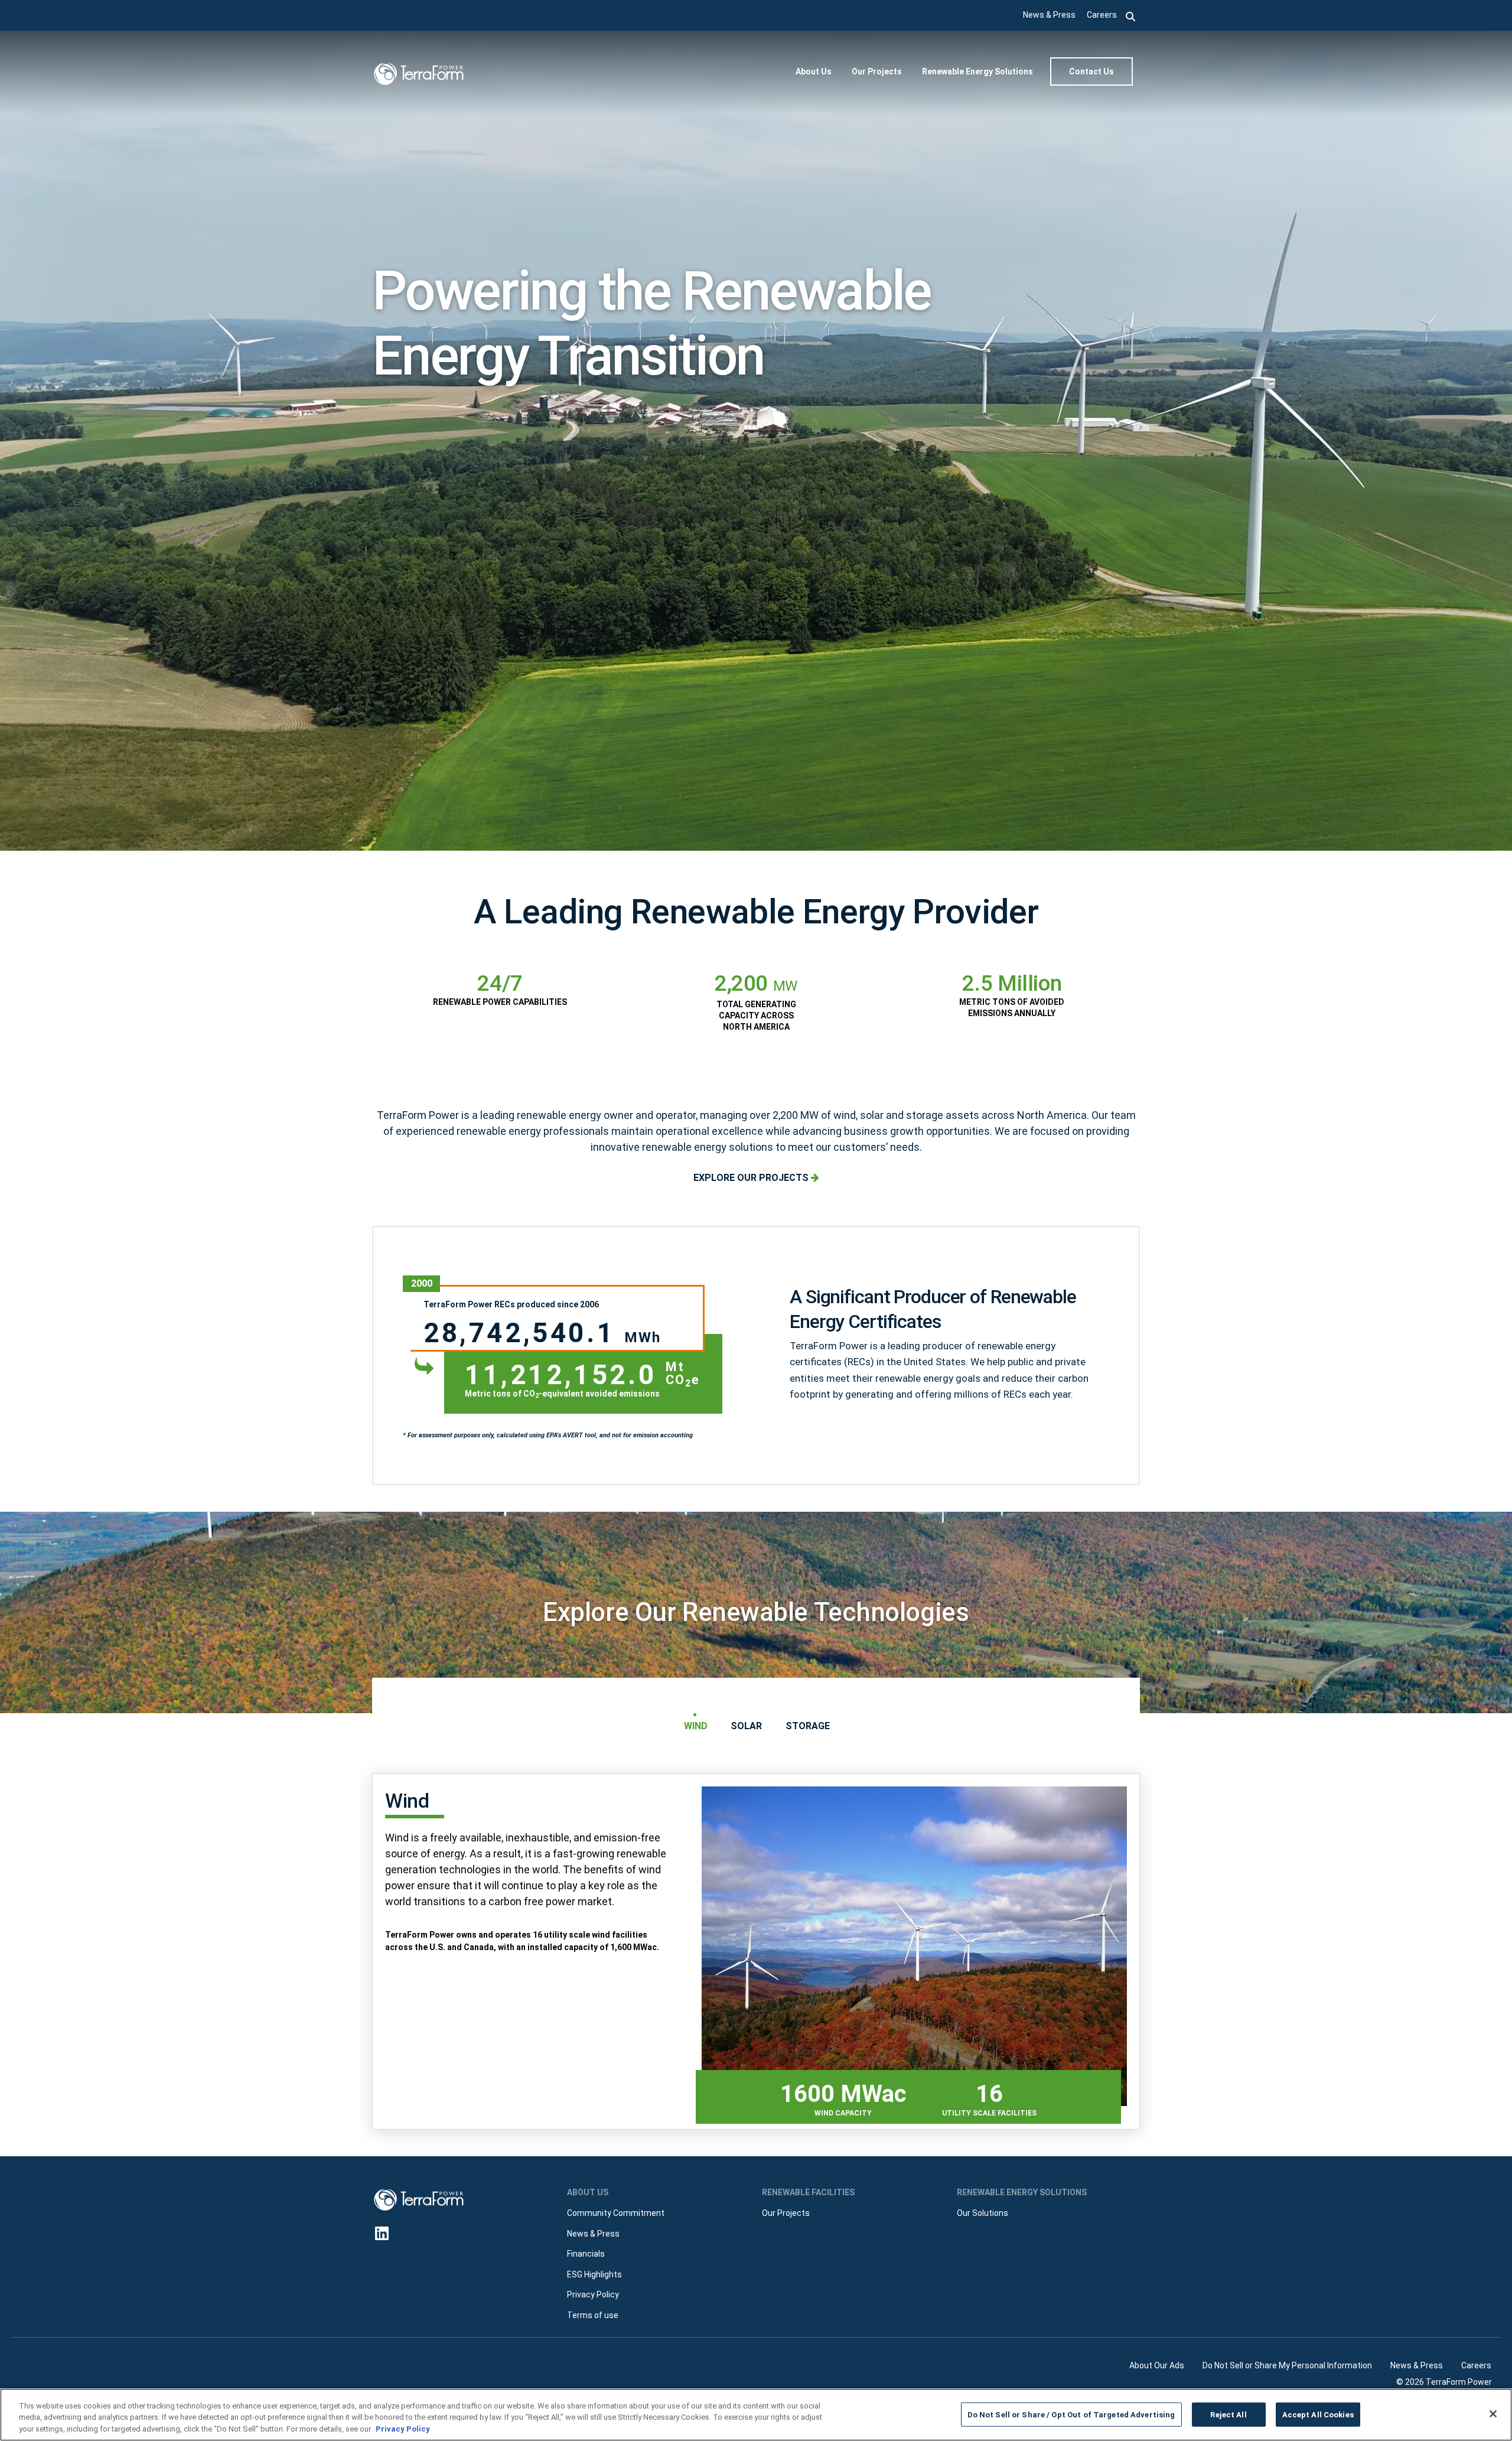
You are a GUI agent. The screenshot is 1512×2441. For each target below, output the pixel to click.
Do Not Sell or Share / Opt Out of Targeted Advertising (1071, 2414)
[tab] (695, 1726)
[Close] (1493, 2414)
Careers (1102, 15)
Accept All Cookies (1318, 2414)
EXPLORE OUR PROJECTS (752, 1178)
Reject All (1228, 2414)
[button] (1131, 15)
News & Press (1049, 15)
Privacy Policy (403, 2429)
